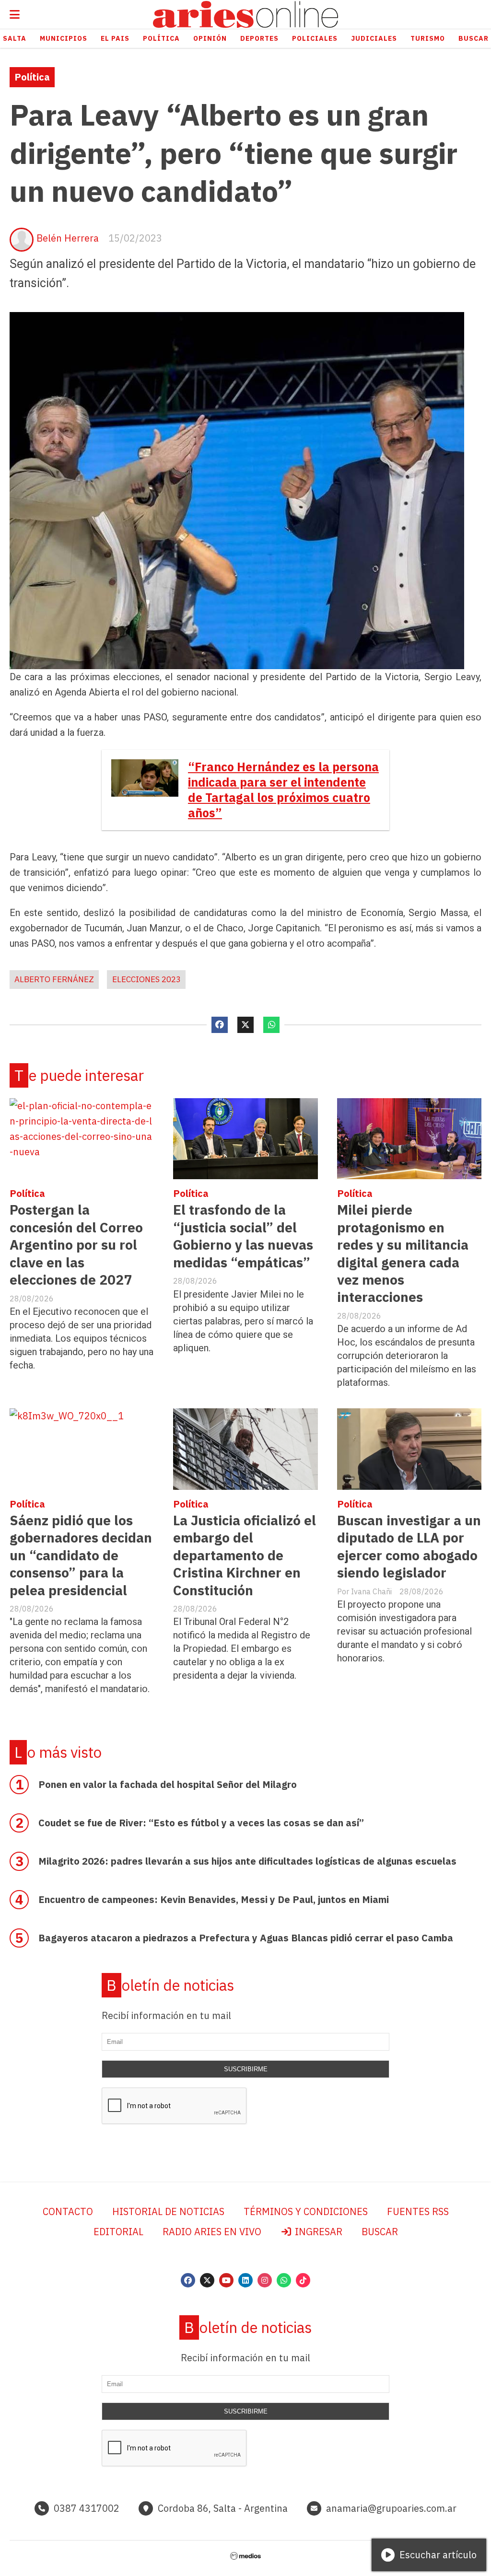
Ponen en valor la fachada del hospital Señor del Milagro (168, 1784)
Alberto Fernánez (54, 979)
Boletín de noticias (170, 1985)
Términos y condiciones (306, 2211)
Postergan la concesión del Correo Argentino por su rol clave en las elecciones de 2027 (76, 1245)
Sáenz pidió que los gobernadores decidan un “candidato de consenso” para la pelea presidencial (81, 1555)
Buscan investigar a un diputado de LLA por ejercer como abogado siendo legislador (409, 1546)
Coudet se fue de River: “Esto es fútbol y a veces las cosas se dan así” (201, 1823)
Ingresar (317, 2232)
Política (161, 38)
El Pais (115, 38)
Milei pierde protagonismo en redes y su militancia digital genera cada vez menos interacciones (403, 1253)
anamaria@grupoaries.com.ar (391, 2508)
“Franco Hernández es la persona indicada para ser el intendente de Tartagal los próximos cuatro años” (283, 790)
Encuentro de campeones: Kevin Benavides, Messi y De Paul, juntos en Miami (214, 1899)
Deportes (259, 38)
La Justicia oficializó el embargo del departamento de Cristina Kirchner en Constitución (245, 1555)
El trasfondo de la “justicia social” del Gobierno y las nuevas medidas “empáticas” (243, 1236)
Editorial (118, 2232)
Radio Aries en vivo (212, 2232)
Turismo (428, 38)
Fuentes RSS (418, 2211)
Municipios (64, 38)
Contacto (68, 2211)
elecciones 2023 (146, 979)
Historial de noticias (168, 2211)
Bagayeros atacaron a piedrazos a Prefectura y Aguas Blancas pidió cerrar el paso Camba (246, 1938)
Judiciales (374, 38)
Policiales (315, 38)
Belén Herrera (68, 238)
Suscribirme (246, 2069)
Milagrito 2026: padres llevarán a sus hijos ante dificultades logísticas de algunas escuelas (247, 1861)
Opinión (210, 38)
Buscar (380, 2232)
